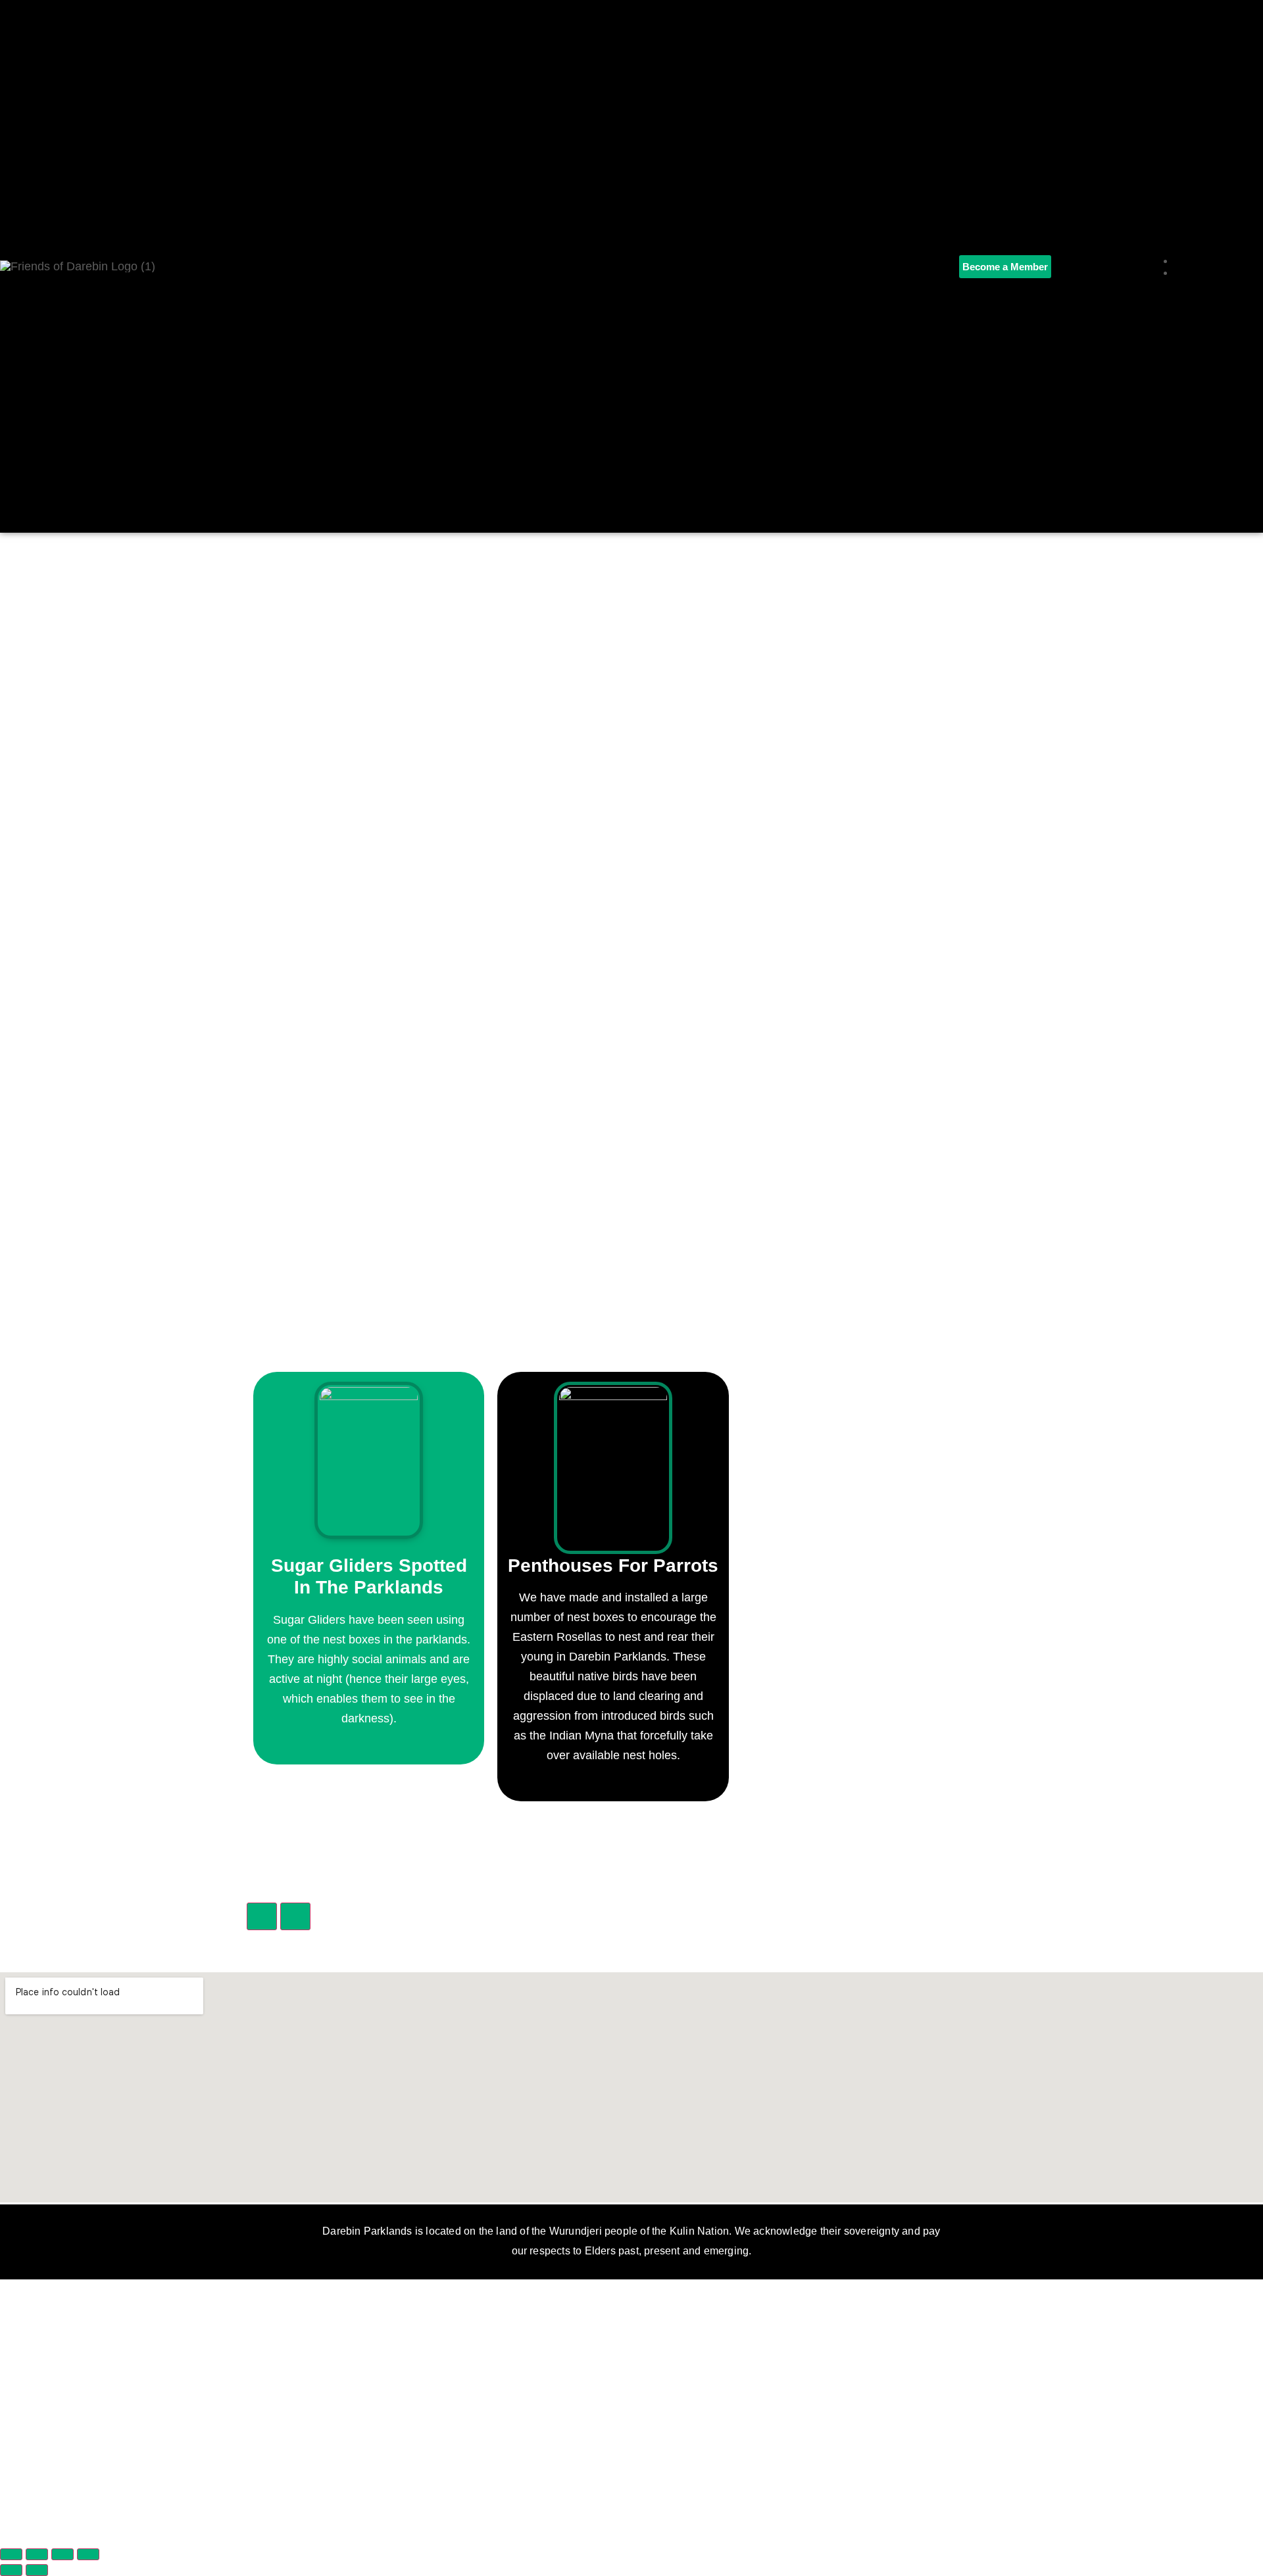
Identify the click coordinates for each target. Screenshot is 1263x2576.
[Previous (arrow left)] (11, 2570)
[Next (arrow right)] (37, 2570)
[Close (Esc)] (88, 2554)
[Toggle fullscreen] (37, 2554)
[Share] (62, 2554)
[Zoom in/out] (11, 2554)
